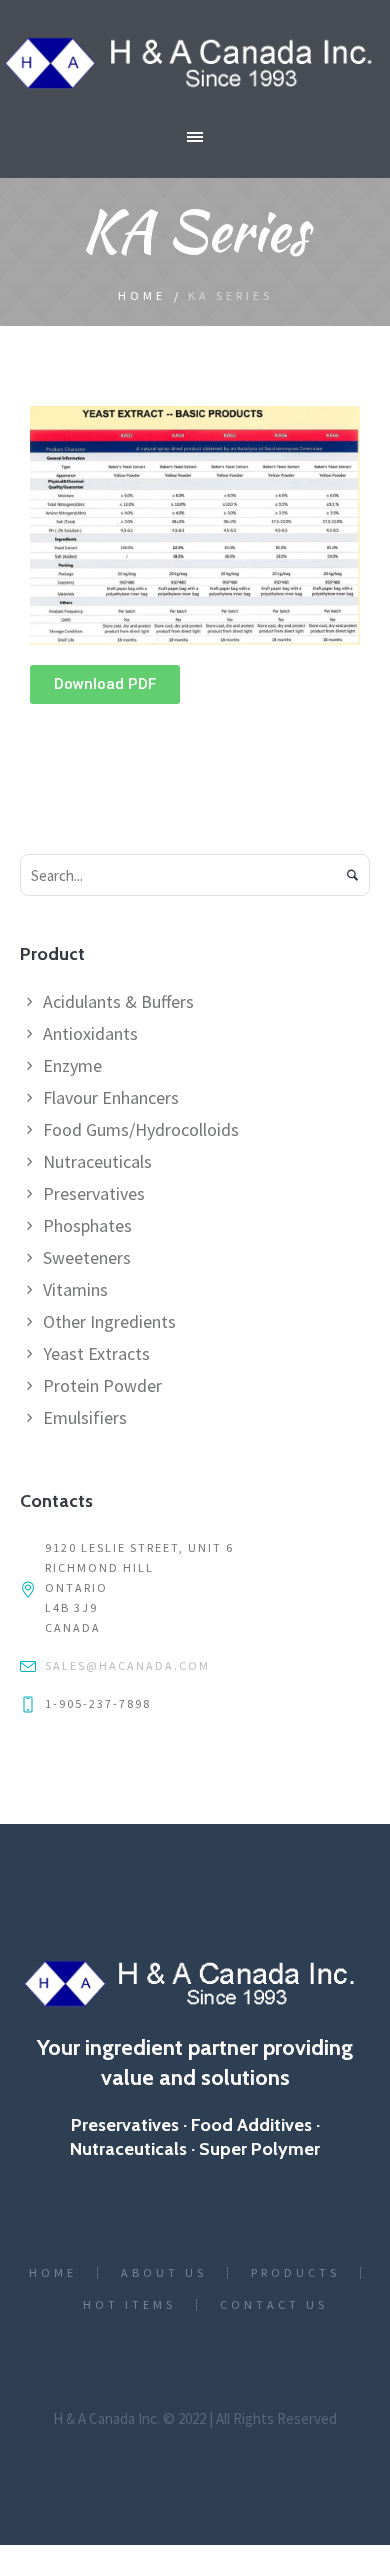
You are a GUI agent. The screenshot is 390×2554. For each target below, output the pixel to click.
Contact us (274, 2305)
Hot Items (129, 2305)
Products (295, 2273)
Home (142, 295)
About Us (164, 2273)
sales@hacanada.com (127, 1665)
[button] (105, 684)
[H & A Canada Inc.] (195, 63)
